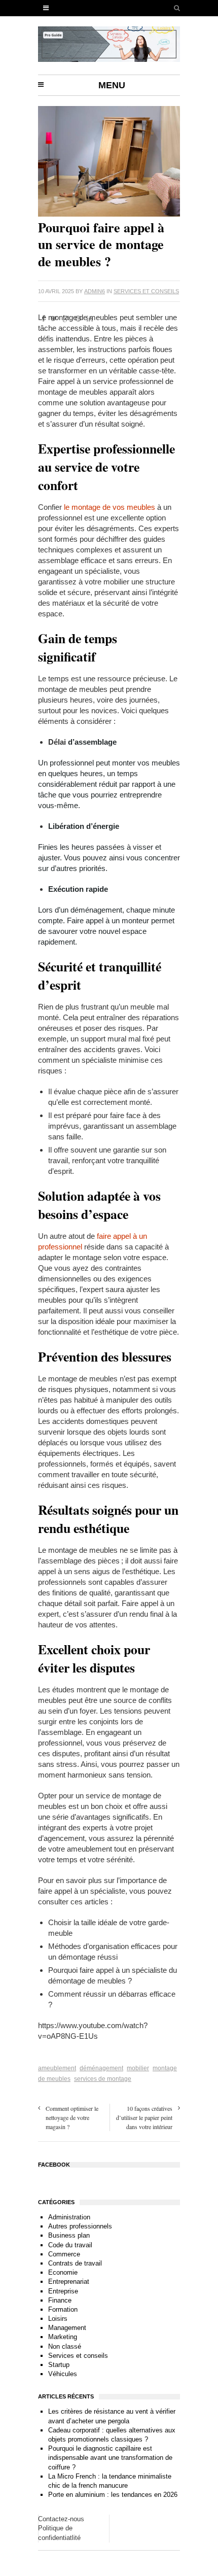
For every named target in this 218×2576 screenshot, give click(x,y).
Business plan (69, 2235)
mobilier (138, 2068)
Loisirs (58, 2319)
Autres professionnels (80, 2226)
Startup (59, 2365)
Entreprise (63, 2291)
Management (67, 2328)
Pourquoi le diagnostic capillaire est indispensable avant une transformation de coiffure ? (110, 2458)
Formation (63, 2309)
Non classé (65, 2346)
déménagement (101, 2068)
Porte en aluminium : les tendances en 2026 (113, 2495)
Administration (69, 2217)
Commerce (64, 2254)
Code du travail (70, 2245)
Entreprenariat (69, 2282)
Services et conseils (146, 291)
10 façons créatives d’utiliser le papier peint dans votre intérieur (144, 2117)
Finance (60, 2300)
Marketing (63, 2337)
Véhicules (63, 2374)
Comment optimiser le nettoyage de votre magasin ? (72, 2117)
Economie (63, 2272)
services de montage (103, 2079)
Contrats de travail (75, 2263)
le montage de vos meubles (110, 507)
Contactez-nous (61, 2519)
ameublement (57, 2068)
